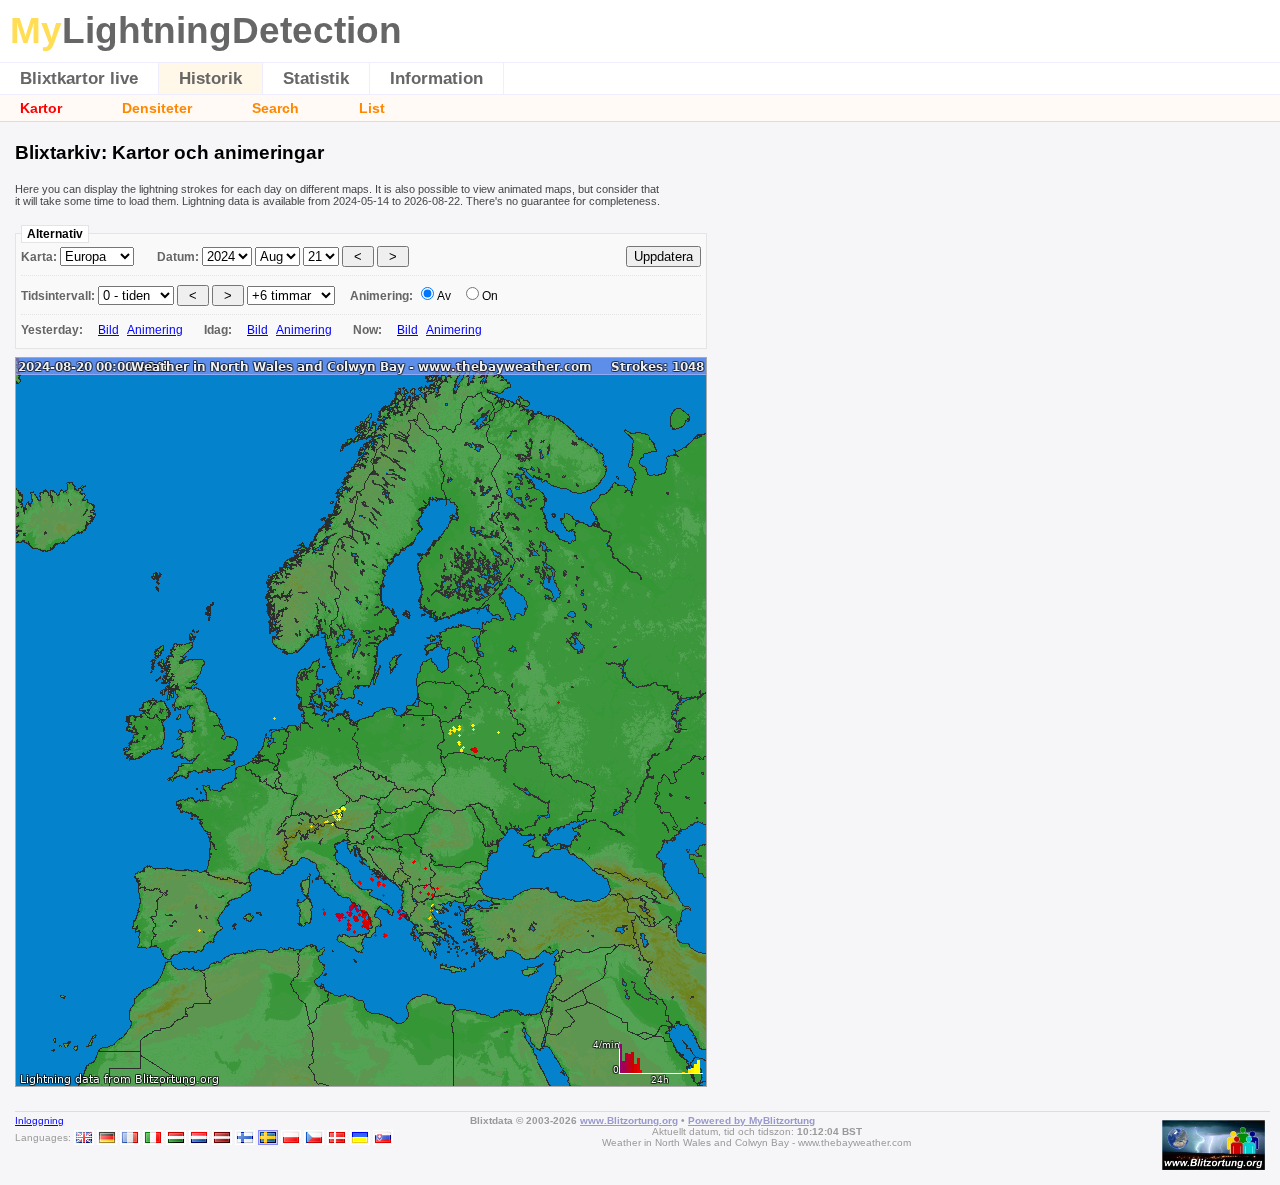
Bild (108, 330)
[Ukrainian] (360, 1137)
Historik (210, 78)
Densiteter (157, 108)
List (372, 108)
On (490, 296)
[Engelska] (84, 1137)
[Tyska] (107, 1137)
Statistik (316, 78)
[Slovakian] (383, 1137)
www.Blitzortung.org (629, 1120)
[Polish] (291, 1137)
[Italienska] (153, 1137)
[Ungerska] (176, 1137)
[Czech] (314, 1137)
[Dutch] (199, 1137)
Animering (155, 330)
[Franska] (130, 1137)
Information (436, 78)
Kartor (41, 108)
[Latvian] (222, 1137)
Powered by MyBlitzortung (751, 1120)
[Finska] (245, 1137)
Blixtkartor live (79, 78)
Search (275, 108)
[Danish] (337, 1137)
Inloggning (39, 1120)
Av (444, 296)
